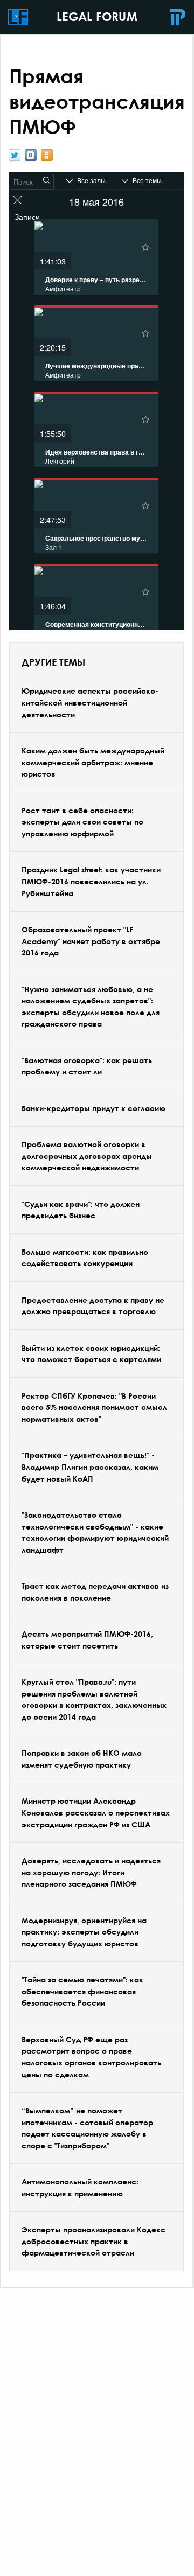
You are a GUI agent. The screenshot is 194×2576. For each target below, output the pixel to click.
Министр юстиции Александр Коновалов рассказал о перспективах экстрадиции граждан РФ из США (96, 1812)
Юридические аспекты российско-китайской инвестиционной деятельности (90, 702)
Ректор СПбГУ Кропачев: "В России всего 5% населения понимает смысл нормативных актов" (94, 1407)
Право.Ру (178, 17)
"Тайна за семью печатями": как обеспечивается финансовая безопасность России (82, 1991)
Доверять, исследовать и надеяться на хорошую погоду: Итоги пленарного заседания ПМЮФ (91, 1872)
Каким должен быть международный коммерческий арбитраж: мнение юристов (93, 762)
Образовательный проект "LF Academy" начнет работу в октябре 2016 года (91, 941)
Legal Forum (18, 17)
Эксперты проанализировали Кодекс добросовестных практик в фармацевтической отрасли (93, 2241)
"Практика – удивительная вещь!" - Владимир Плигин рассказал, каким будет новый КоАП (90, 1467)
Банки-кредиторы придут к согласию (93, 1108)
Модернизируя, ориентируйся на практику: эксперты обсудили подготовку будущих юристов (84, 1932)
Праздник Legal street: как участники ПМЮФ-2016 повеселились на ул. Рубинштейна (91, 881)
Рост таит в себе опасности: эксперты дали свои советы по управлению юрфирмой (82, 822)
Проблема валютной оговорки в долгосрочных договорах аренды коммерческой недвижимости (87, 1156)
